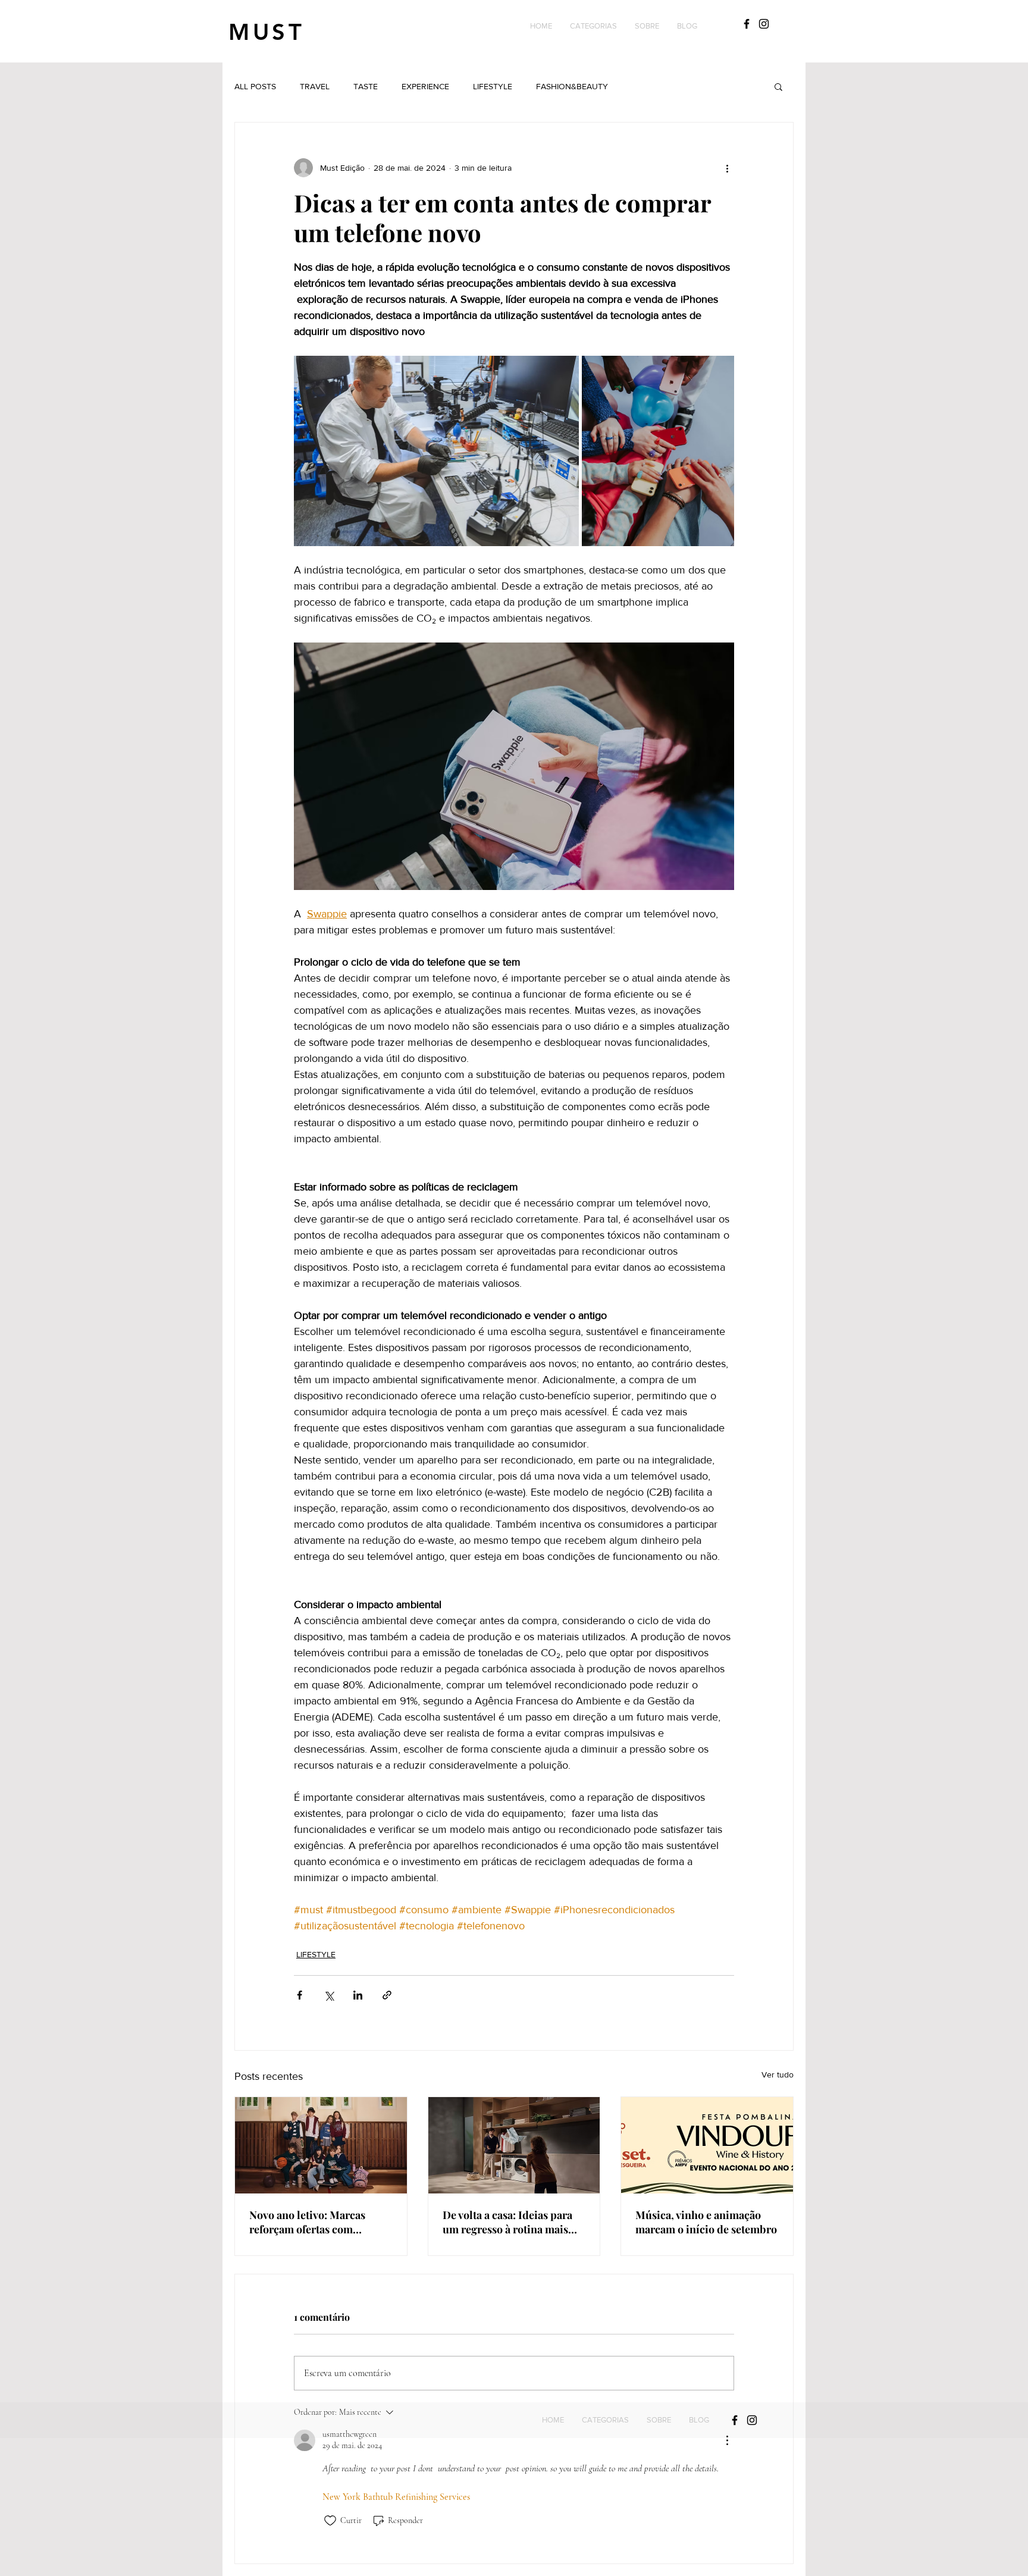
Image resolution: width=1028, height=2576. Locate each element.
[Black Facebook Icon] (747, 24)
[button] (593, 26)
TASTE (366, 86)
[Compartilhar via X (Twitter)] (329, 1995)
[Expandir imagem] (436, 451)
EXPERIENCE (425, 86)
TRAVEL (315, 86)
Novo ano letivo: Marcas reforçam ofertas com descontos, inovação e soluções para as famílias (310, 2222)
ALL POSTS (255, 86)
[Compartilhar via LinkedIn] (358, 1995)
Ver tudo (778, 2074)
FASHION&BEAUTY (572, 86)
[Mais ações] (727, 168)
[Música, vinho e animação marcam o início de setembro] (707, 2145)
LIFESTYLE (493, 86)
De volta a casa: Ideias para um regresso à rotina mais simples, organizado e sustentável (507, 2222)
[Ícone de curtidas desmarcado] (330, 2521)
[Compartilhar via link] (387, 1995)
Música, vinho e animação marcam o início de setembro (706, 2222)
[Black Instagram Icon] (764, 24)
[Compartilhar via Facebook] (300, 1995)
